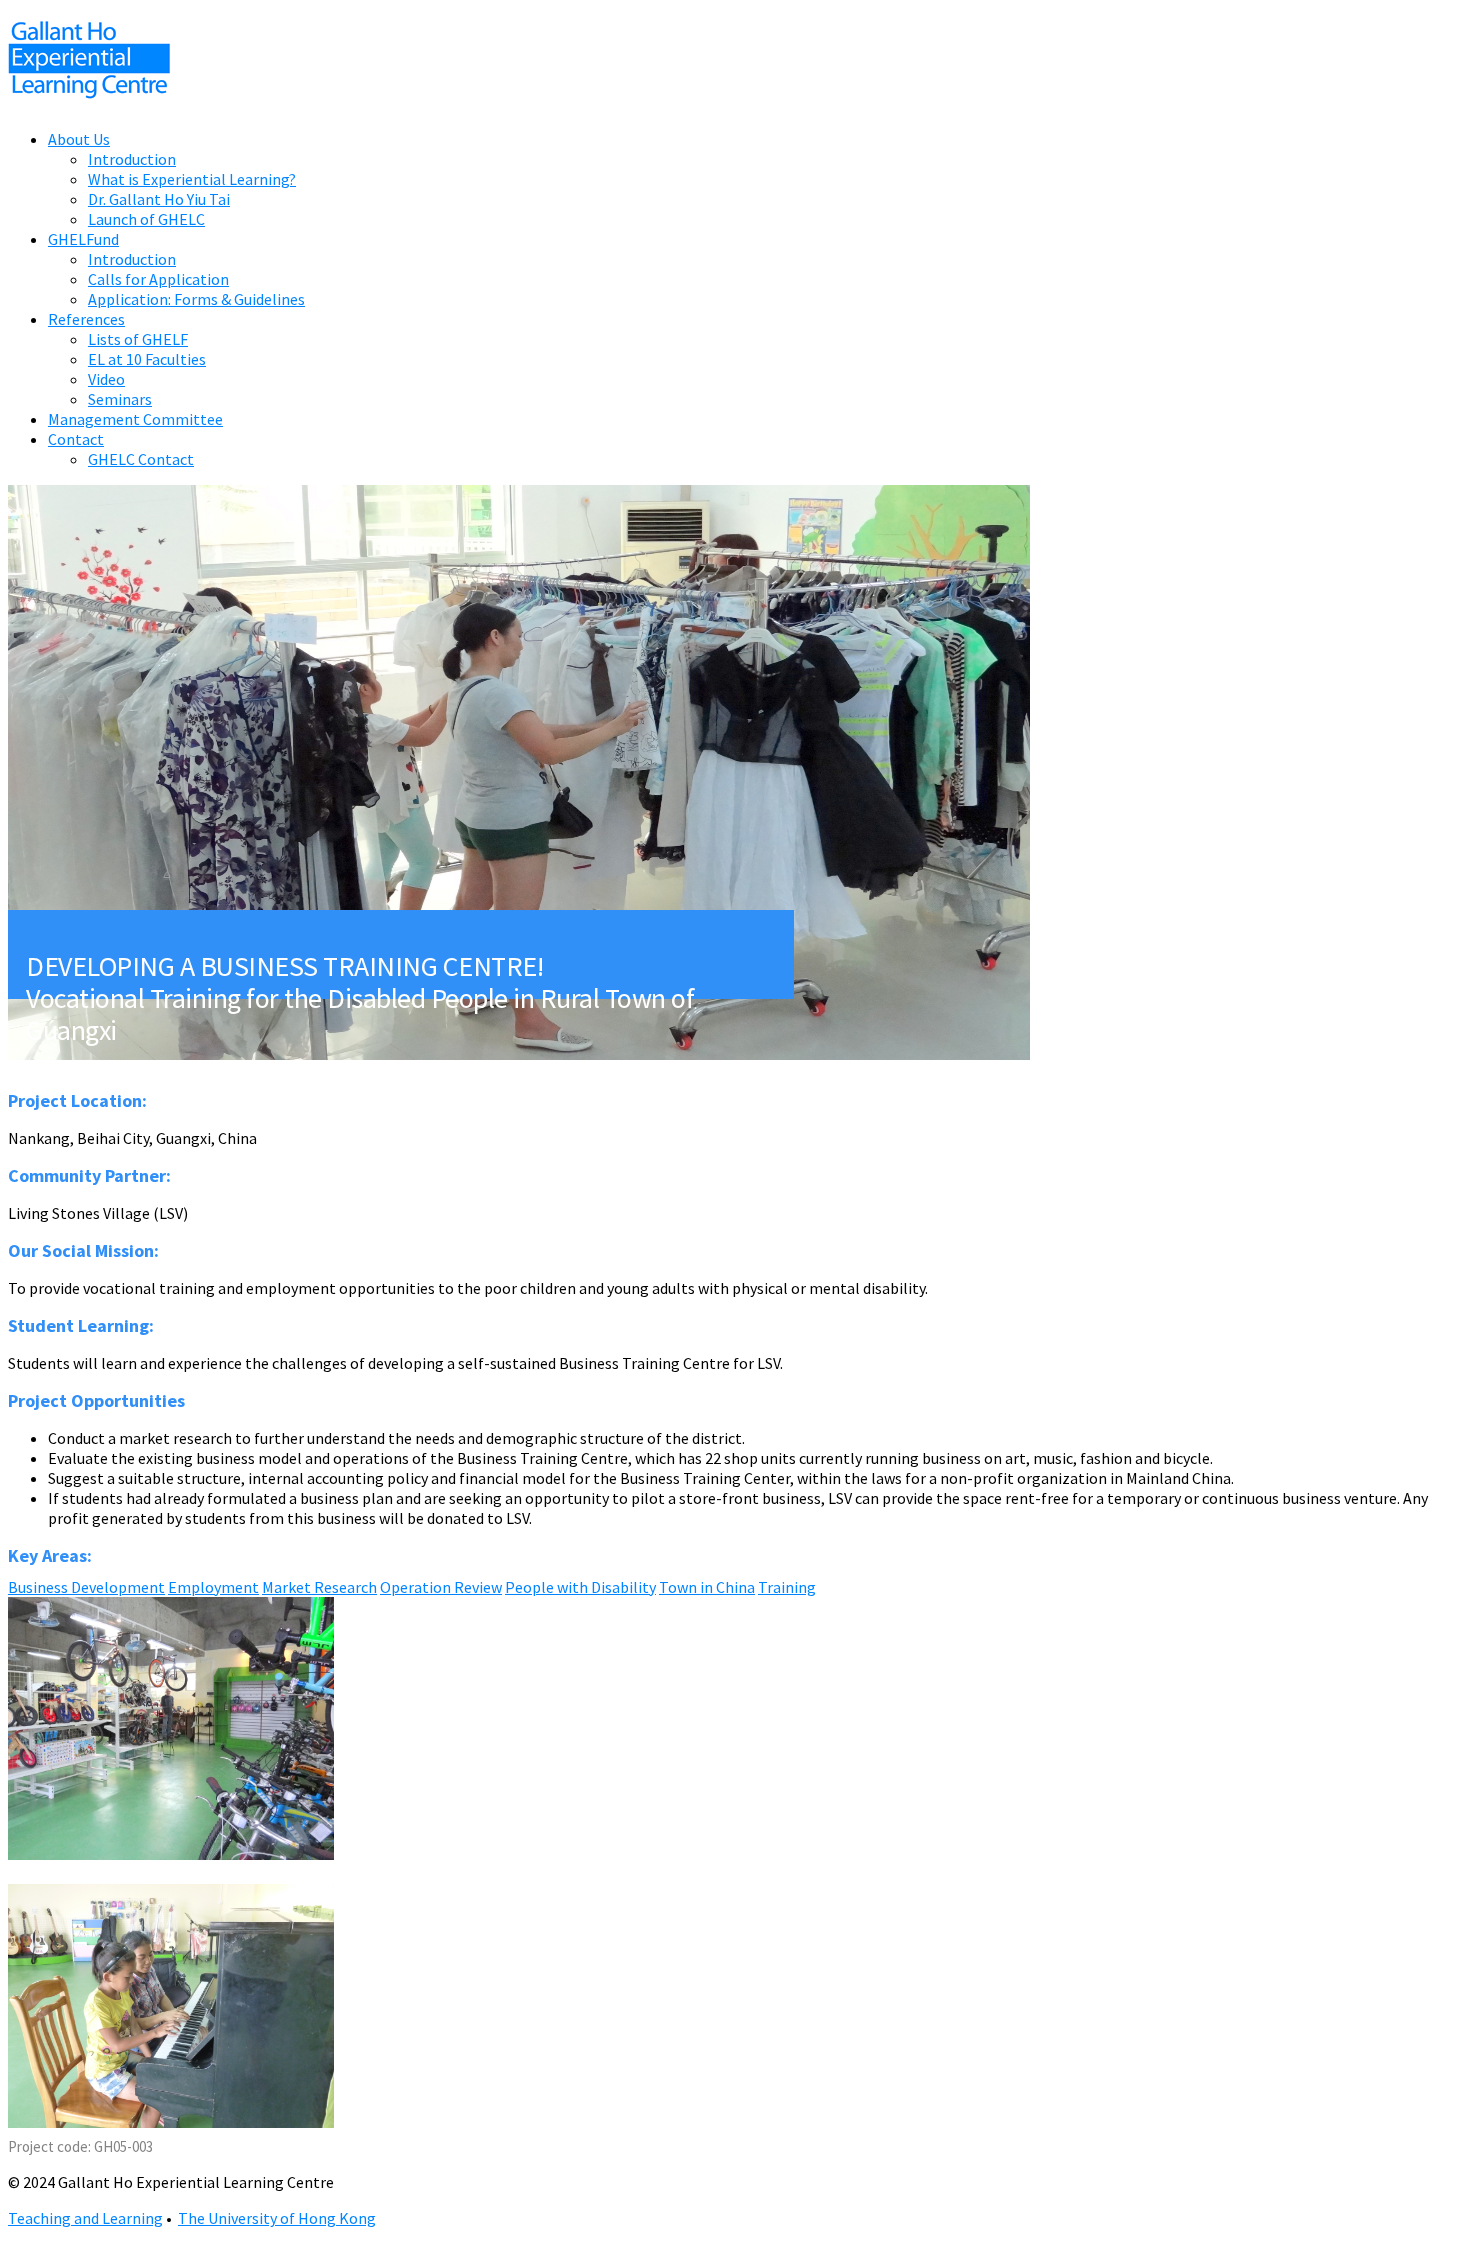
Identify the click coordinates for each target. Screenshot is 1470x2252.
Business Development (86, 1587)
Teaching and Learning (85, 2218)
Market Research (319, 1587)
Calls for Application (158, 279)
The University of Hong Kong (277, 2218)
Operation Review (441, 1587)
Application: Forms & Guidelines (196, 299)
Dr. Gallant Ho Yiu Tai (159, 199)
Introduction (132, 159)
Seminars (120, 399)
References (86, 319)
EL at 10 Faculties (147, 359)
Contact (76, 439)
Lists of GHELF (138, 339)
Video (106, 379)
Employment (213, 1587)
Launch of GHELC (146, 219)
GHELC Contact (141, 459)
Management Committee (135, 419)
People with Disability (580, 1587)
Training (787, 1587)
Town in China (707, 1587)
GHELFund (83, 239)
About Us (79, 139)
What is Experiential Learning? (192, 179)
